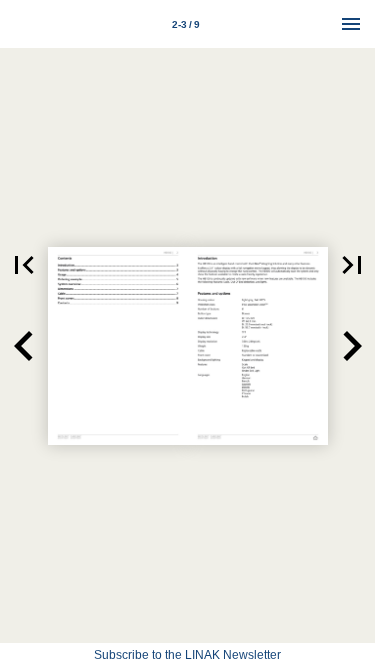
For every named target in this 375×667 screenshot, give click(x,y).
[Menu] (351, 24)
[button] (24, 265)
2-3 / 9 (186, 24)
